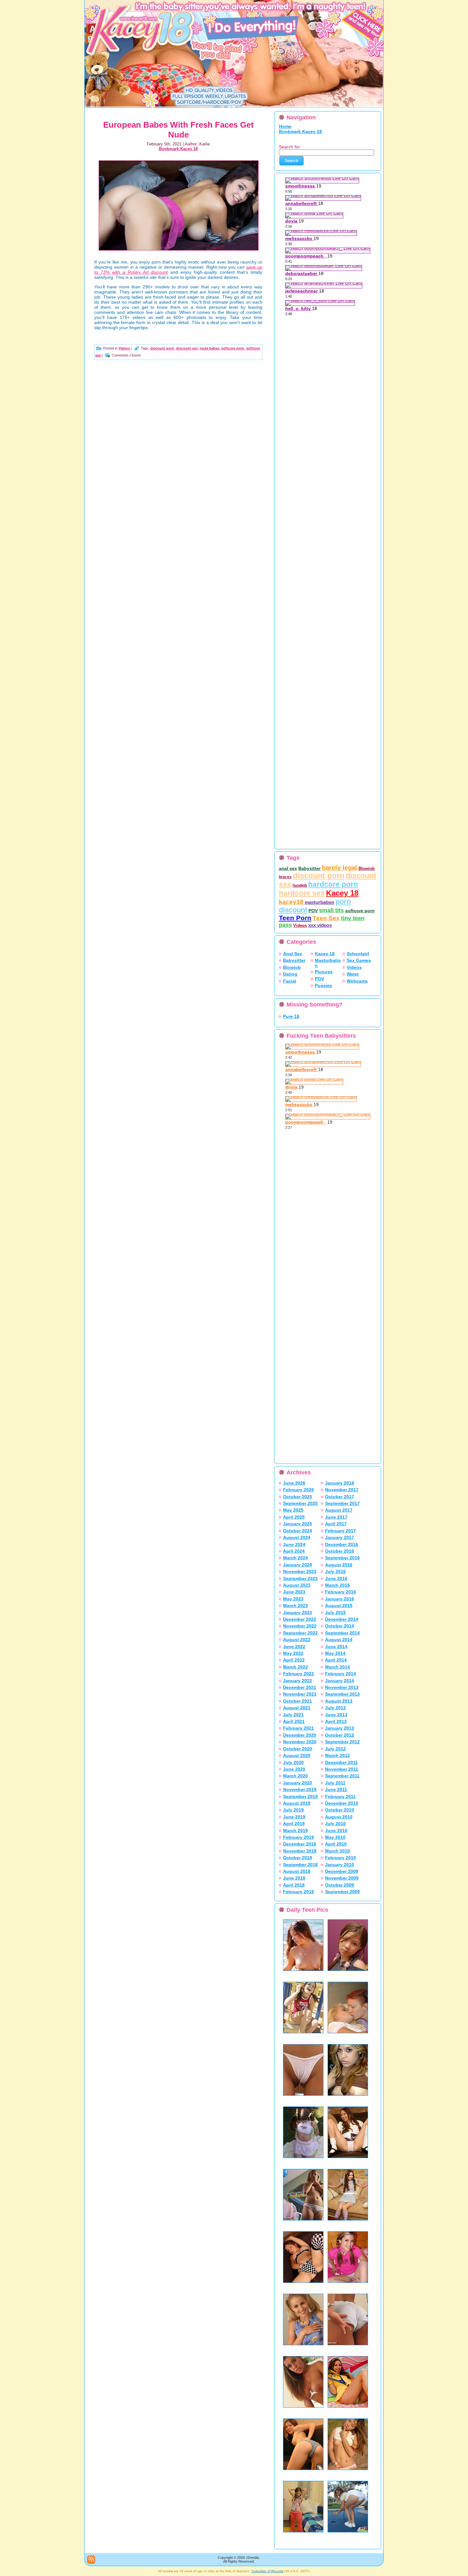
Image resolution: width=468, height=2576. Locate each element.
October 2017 (340, 1497)
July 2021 (293, 1715)
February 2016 (340, 1592)
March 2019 (295, 1831)
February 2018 (298, 1892)
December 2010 (342, 1803)
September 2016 (342, 1558)
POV (313, 911)
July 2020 (293, 1762)
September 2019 (300, 1796)
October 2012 (340, 1735)
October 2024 (298, 1531)
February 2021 (298, 1728)
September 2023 (300, 1578)
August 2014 (339, 1640)
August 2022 (297, 1640)
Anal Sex (293, 954)
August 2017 (339, 1510)
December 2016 (342, 1544)
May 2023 (293, 1599)
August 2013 (339, 1701)
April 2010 (336, 1844)
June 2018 (294, 1878)
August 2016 (339, 1565)
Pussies (323, 985)
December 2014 (342, 1619)
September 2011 (342, 1776)
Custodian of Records (267, 2571)
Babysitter (309, 868)
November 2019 (300, 1789)
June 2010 (336, 1831)
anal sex (288, 868)
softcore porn (233, 348)
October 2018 (298, 1858)
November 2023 (300, 1571)
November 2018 (300, 1851)
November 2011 (342, 1769)
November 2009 (342, 1878)
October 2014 (340, 1626)
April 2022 (294, 1660)
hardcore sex (302, 893)
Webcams (357, 981)
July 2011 (335, 1783)
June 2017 (336, 1517)
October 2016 (340, 1551)
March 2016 (337, 1585)
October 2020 (298, 1749)
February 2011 (340, 1796)
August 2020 (297, 1755)
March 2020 (295, 1776)
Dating (290, 974)
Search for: (290, 147)
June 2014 (336, 1647)
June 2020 (294, 1769)
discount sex (187, 348)
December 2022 (300, 1619)
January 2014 (340, 1681)
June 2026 (294, 1483)
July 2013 (335, 1708)
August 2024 (297, 1537)
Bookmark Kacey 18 (178, 149)
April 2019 (294, 1824)
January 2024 (298, 1565)
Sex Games (359, 960)
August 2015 (339, 1606)
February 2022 (298, 1674)
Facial (290, 981)
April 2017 (336, 1524)
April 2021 (294, 1721)
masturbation (319, 902)
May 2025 (293, 1510)
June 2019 (294, 1817)
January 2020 (298, 1783)
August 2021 (297, 1708)
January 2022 (298, 1681)
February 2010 (340, 1858)
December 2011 (341, 1762)
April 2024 (294, 1551)
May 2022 (293, 1653)
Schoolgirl (358, 954)
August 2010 (339, 1817)
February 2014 (340, 1674)
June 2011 (336, 1789)
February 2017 (340, 1531)
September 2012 (342, 1742)
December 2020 (300, 1735)
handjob (300, 886)
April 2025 (294, 1517)
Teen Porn (295, 918)
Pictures (324, 972)
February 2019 (298, 1837)
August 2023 (297, 1585)
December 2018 (300, 1844)
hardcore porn (333, 884)
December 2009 (342, 1871)
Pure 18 (291, 1016)
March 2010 (337, 1851)
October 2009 (340, 1885)
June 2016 (336, 1578)
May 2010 (335, 1837)
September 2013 (342, 1694)
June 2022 (294, 1647)
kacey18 (291, 902)
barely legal (340, 868)
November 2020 (300, 1742)
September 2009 (342, 1892)
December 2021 (300, 1687)
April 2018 (294, 1885)
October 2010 (340, 1810)
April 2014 (336, 1660)
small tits (331, 910)
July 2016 (335, 1571)
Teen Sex (326, 918)
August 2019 (297, 1803)
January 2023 (298, 1613)
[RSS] (91, 2560)
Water (353, 974)
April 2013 (336, 1721)
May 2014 (335, 1653)
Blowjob (367, 868)
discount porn (162, 348)
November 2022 (300, 1626)
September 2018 (300, 1865)
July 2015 (335, 1613)
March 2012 (337, 1755)
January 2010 (340, 1865)
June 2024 (294, 1544)
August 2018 (297, 1871)
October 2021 (298, 1701)
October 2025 (298, 1497)
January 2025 (298, 1524)
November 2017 (342, 1490)
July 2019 (293, 1810)
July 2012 (335, 1749)
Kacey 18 (342, 893)
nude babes (209, 348)
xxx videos (320, 925)
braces (285, 877)
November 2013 (342, 1687)
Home (285, 126)
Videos (124, 348)
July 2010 (335, 1824)
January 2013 (340, 1728)
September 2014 (342, 1633)
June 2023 (294, 1592)
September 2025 (300, 1503)
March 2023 (295, 1606)
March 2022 (295, 1667)
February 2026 (298, 1490)
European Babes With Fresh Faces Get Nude (178, 130)
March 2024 (295, 1558)
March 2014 (337, 1667)
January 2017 (340, 1537)
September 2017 (342, 1503)
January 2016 (340, 1599)
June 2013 (336, 1715)
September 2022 (300, 1633)
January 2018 (340, 1483)
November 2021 (300, 1694)
